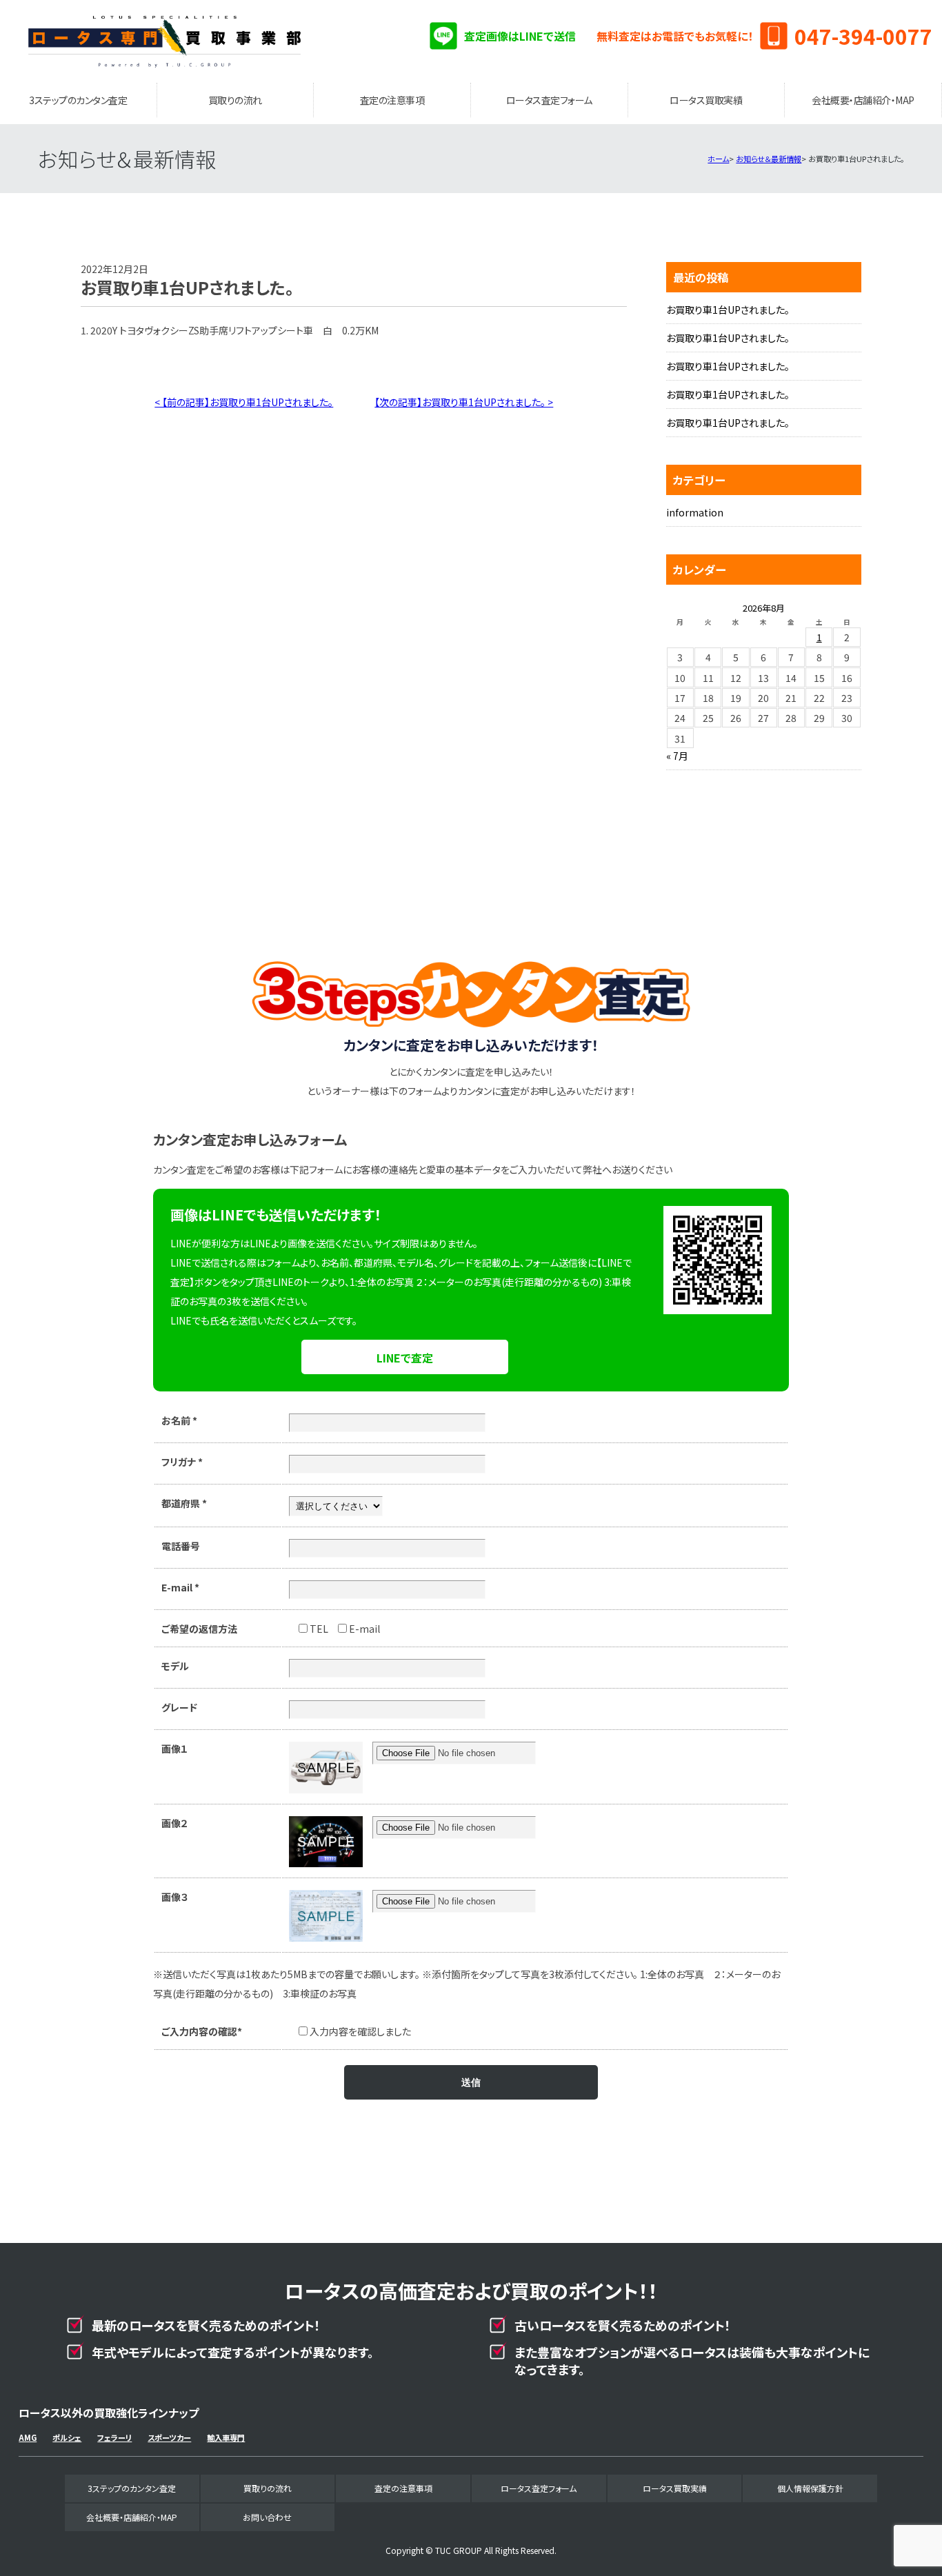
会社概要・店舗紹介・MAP (863, 100)
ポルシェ (67, 2437)
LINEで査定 (405, 1358)
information (695, 512)
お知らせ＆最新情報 (769, 159)
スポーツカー (169, 2437)
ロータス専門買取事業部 (165, 41)
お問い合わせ (267, 2517)
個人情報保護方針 (810, 2488)
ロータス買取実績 (706, 100)
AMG (28, 2437)
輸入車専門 (226, 2437)
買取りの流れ (235, 100)
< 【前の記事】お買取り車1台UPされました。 (244, 402)
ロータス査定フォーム (549, 100)
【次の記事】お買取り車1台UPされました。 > (464, 402)
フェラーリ (114, 2437)
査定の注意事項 (392, 100)
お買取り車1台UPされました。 (728, 310)
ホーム (718, 159)
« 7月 (677, 756)
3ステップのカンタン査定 (78, 100)
